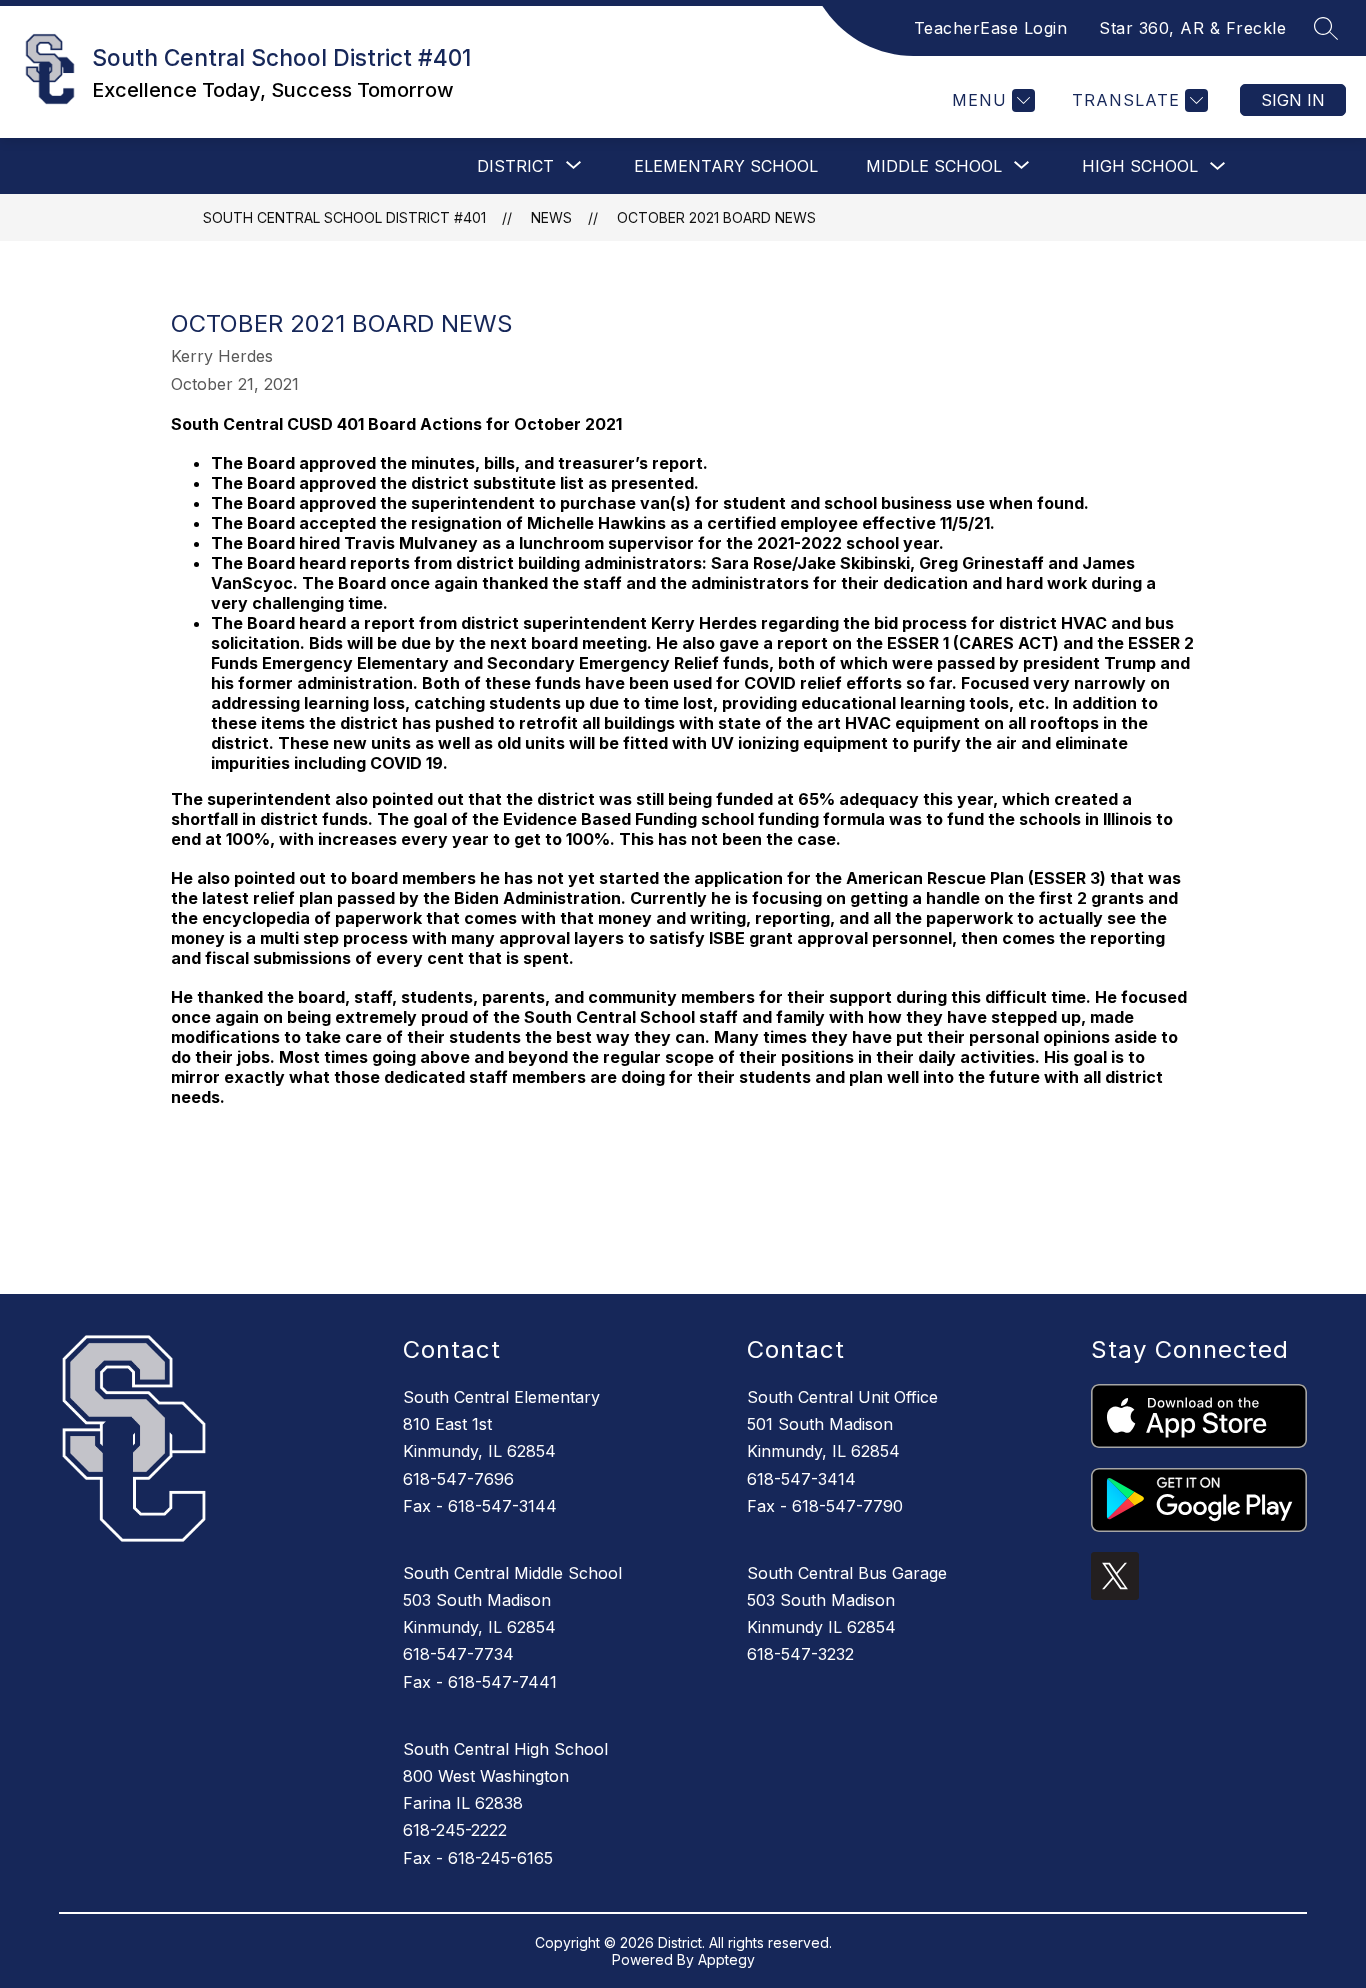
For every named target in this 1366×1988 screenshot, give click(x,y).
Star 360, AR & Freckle (1192, 28)
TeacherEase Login (991, 28)
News (551, 217)
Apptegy (726, 1959)
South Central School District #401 (344, 217)
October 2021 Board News (716, 217)
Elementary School (726, 166)
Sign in (1293, 100)
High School (1140, 166)
